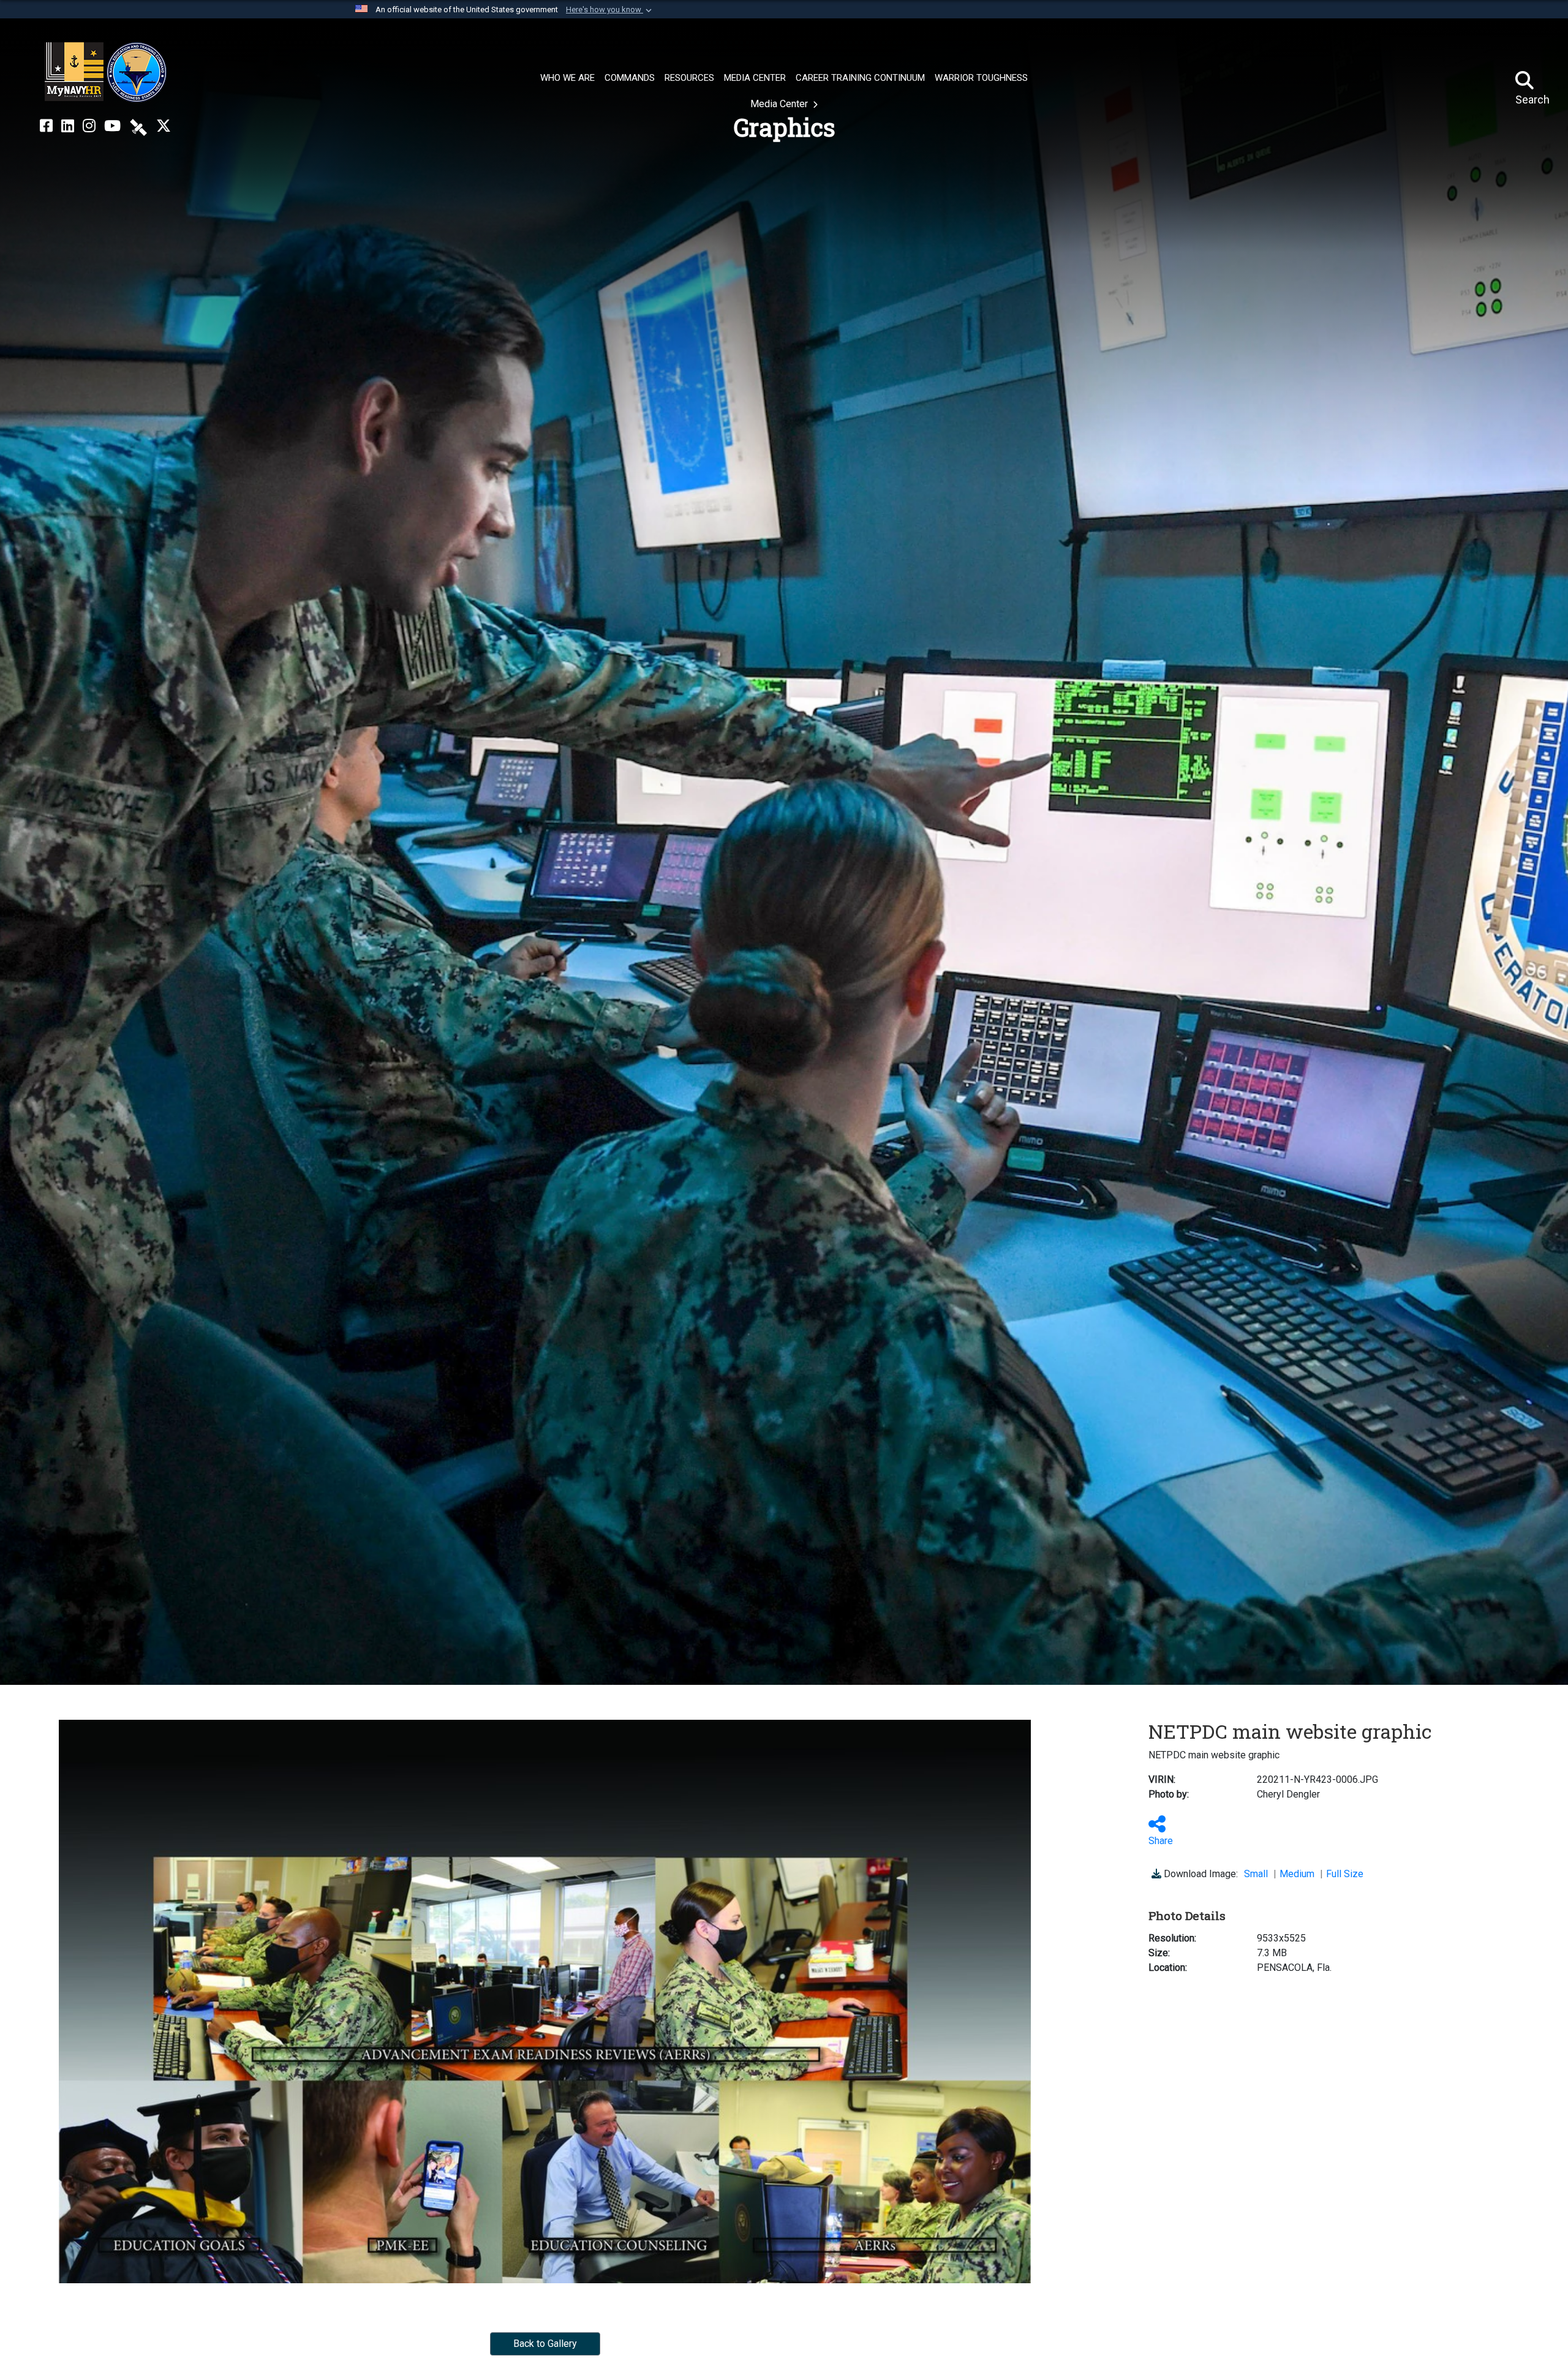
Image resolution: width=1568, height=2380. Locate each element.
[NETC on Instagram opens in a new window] (89, 126)
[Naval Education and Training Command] (106, 72)
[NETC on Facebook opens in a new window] (46, 126)
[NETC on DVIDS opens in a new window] (138, 126)
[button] (610, 10)
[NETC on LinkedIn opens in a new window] (68, 126)
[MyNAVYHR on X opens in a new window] (164, 126)
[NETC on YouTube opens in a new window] (112, 126)
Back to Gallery (545, 2344)
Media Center (780, 104)
